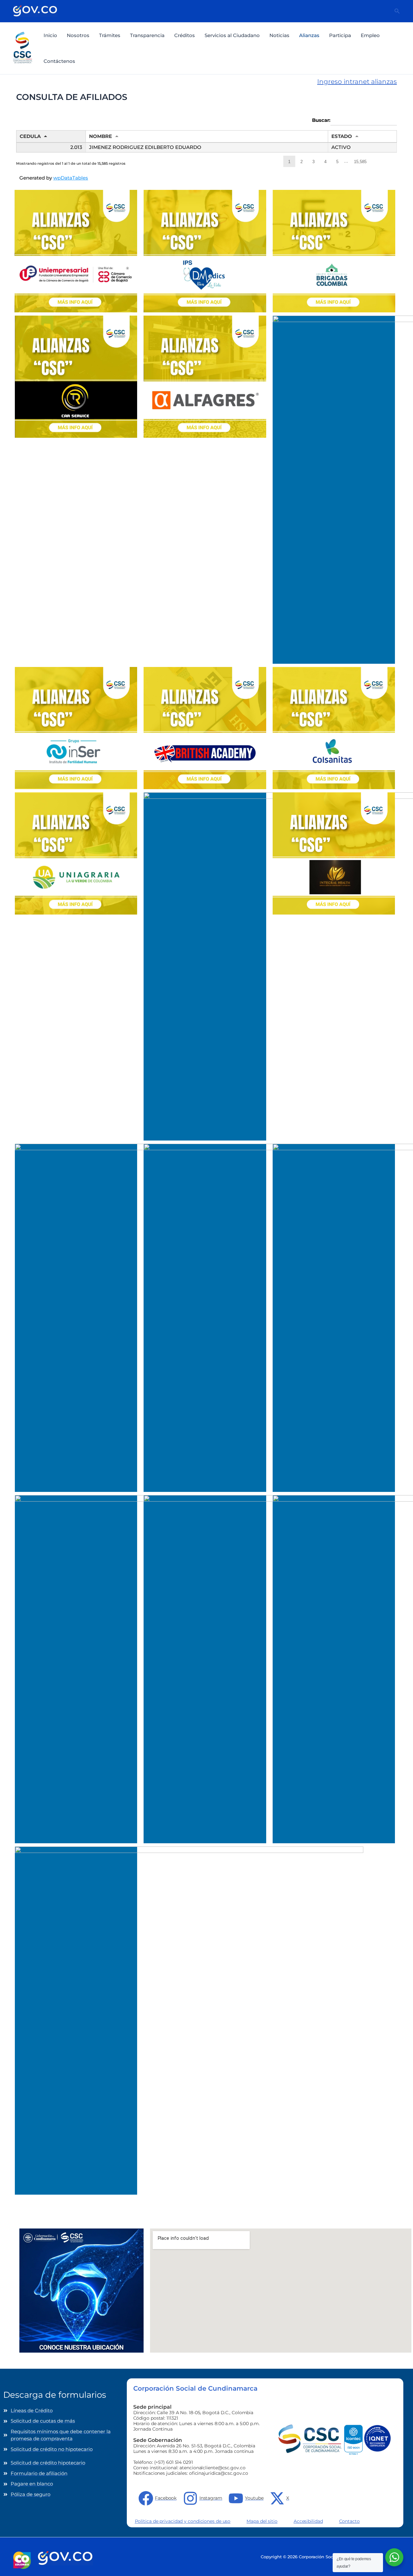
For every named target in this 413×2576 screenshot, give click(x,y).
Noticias (279, 35)
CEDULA (30, 136)
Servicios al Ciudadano (232, 35)
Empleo (370, 35)
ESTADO (342, 136)
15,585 (360, 162)
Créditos (185, 35)
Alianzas (309, 35)
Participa (340, 35)
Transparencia (147, 35)
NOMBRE (101, 136)
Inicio (50, 35)
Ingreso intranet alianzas (357, 82)
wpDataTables (71, 178)
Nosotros (78, 35)
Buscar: (321, 120)
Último (391, 161)
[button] (397, 11)
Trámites (110, 35)
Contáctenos (59, 61)
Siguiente (378, 161)
